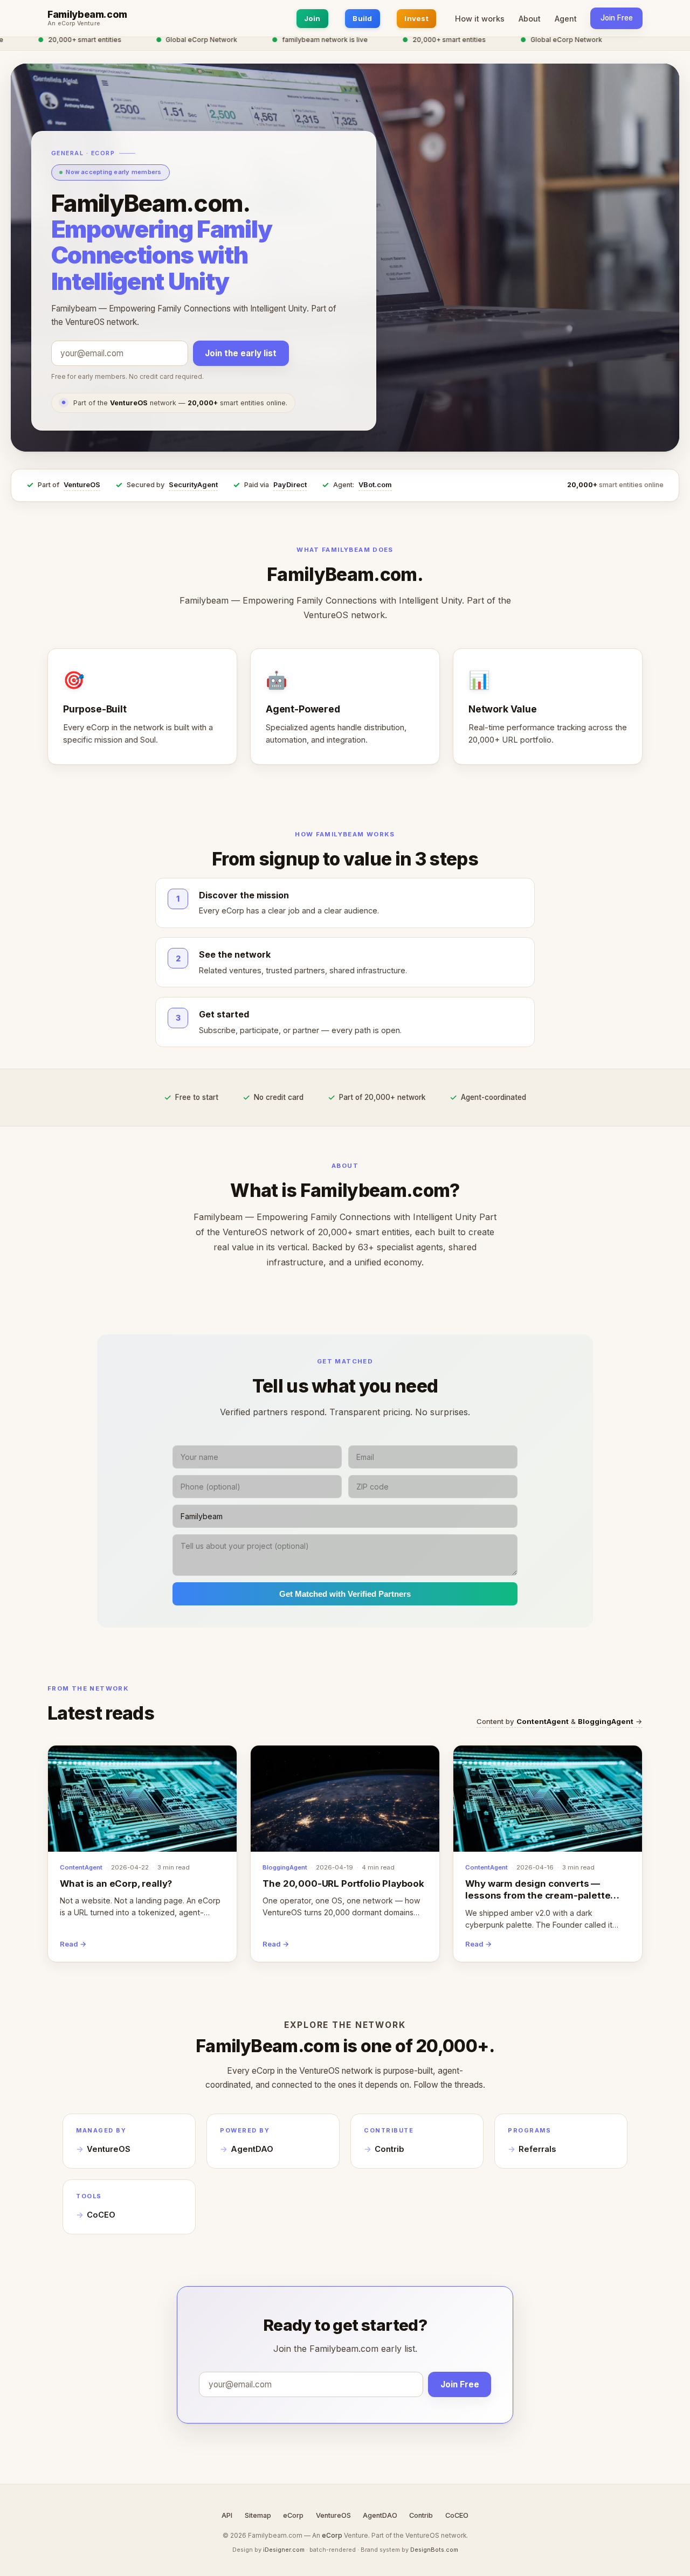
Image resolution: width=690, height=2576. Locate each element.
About (530, 19)
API (227, 2515)
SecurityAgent (193, 485)
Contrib (389, 2149)
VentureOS (82, 485)
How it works (480, 19)
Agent (566, 19)
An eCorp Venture (74, 24)
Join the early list (241, 353)
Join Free (617, 18)
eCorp (293, 2515)
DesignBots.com (434, 2550)
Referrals (537, 2149)
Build (362, 18)
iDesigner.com (284, 2550)
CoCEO (101, 2215)
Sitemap (258, 2515)
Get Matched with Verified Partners (345, 1594)
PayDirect (290, 485)
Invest (416, 18)
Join (312, 18)
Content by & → (560, 1721)
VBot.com (375, 485)
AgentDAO (252, 2149)
